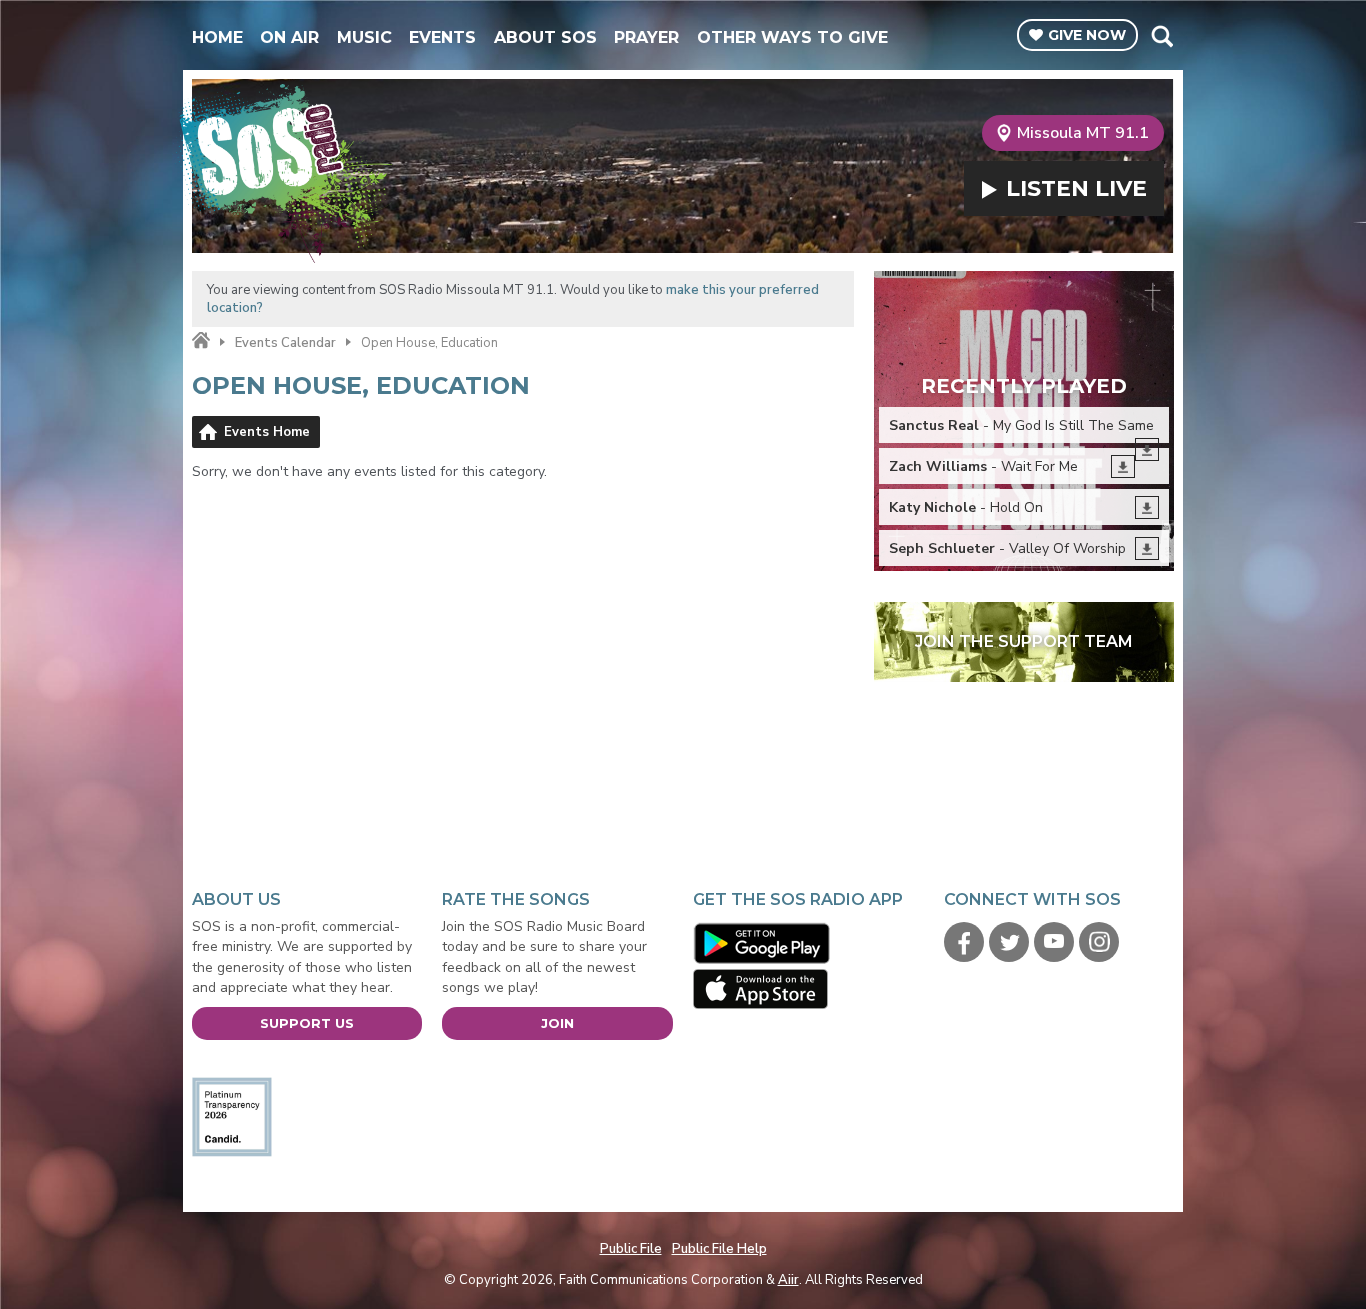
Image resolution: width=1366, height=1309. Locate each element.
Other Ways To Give (792, 37)
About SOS (545, 37)
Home (217, 37)
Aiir (788, 1280)
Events (442, 37)
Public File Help (719, 1249)
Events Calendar (285, 343)
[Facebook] (964, 942)
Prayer (646, 37)
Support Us (307, 1023)
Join (557, 1023)
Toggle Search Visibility (1161, 36)
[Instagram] (1099, 942)
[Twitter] (1009, 942)
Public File (631, 1249)
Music (364, 37)
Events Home (267, 432)
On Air (289, 37)
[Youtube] (1054, 942)
